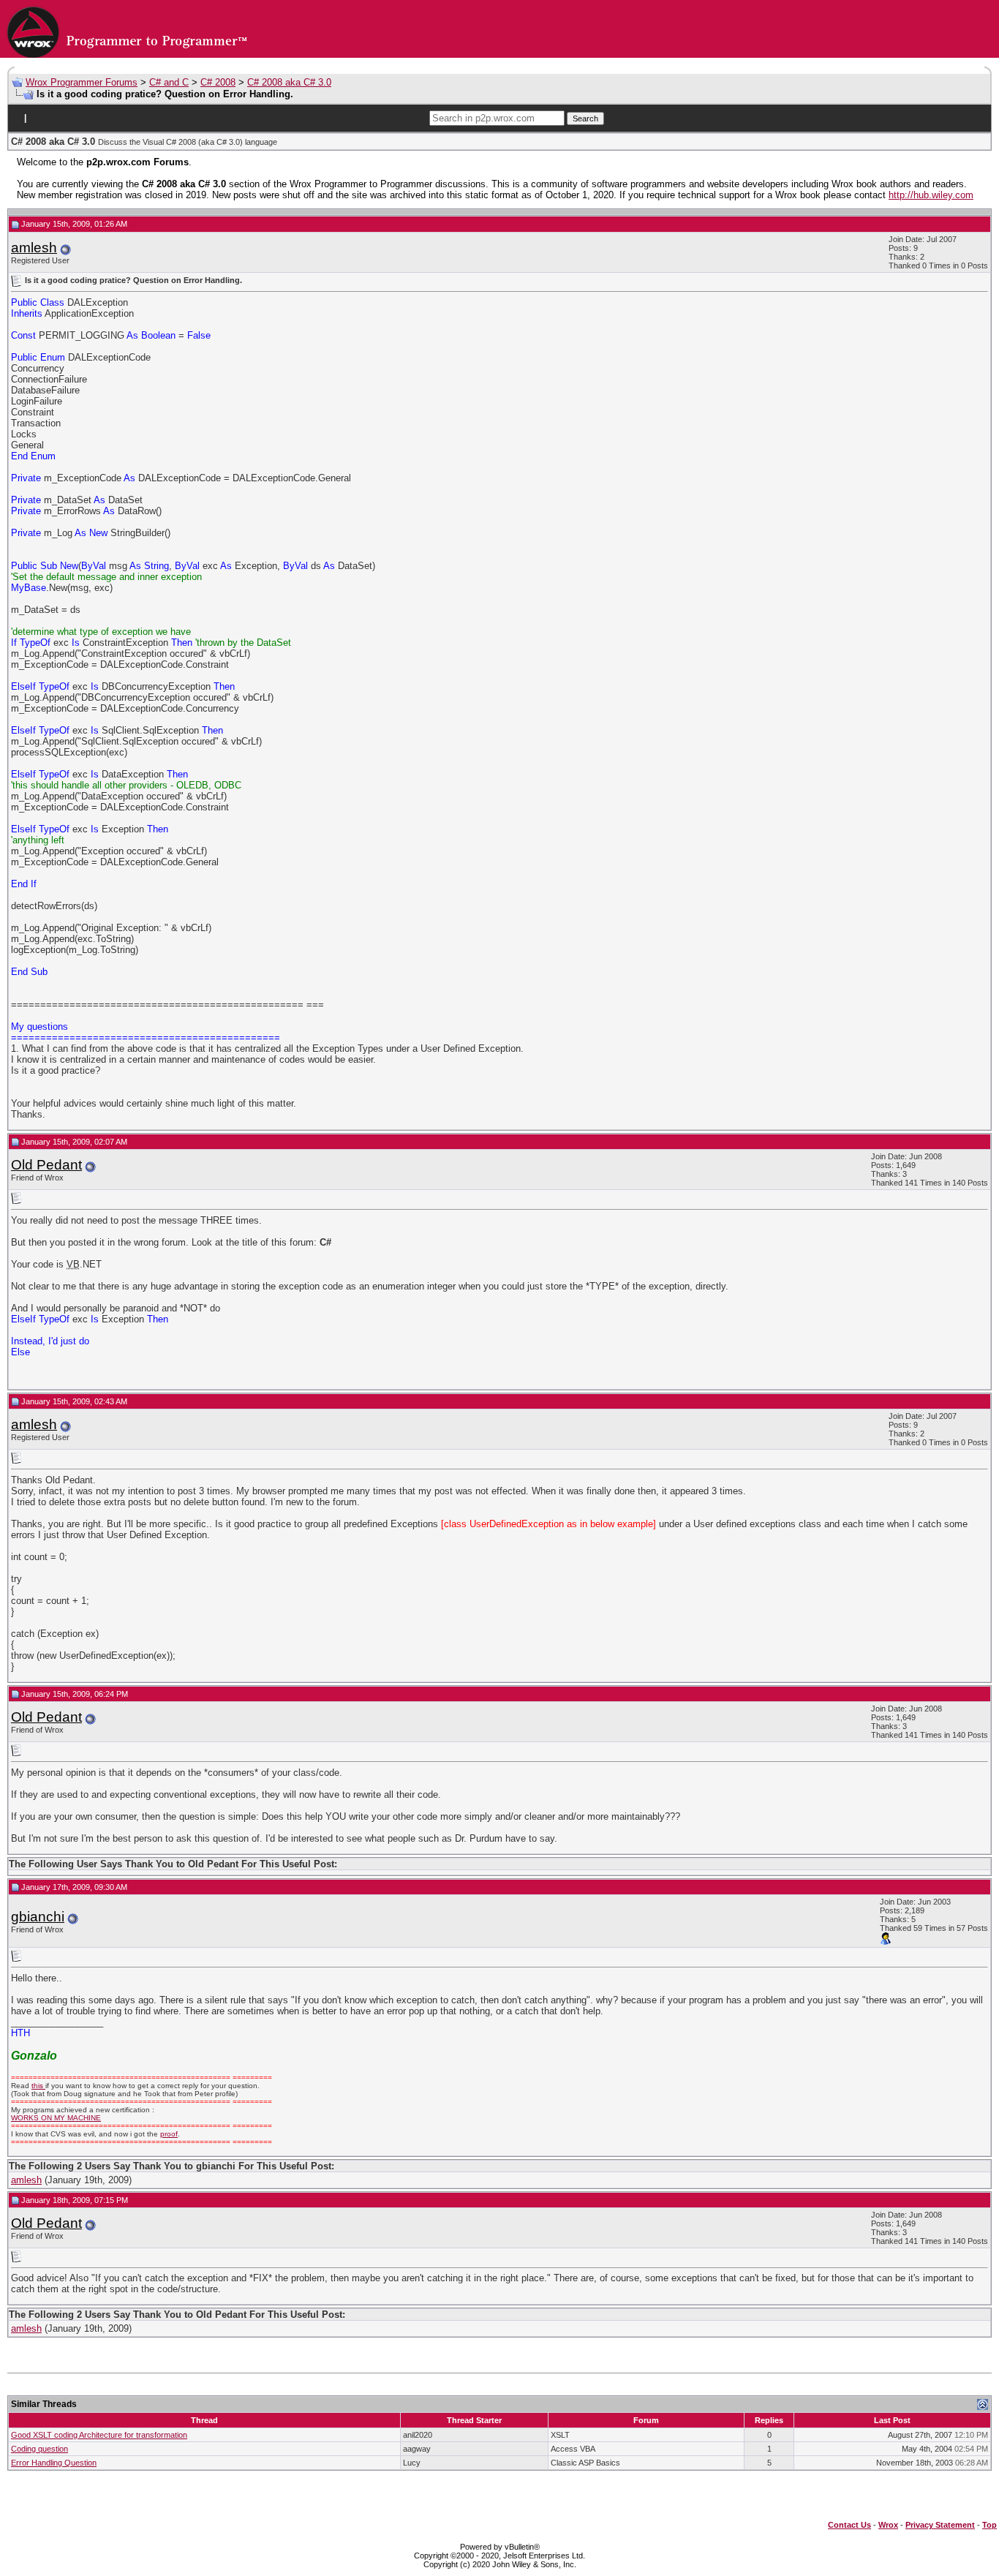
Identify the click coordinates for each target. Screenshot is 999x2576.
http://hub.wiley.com (931, 195)
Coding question (39, 2449)
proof (169, 2134)
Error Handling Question (54, 2463)
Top (989, 2525)
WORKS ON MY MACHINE (56, 2118)
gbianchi (38, 1917)
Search (585, 118)
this (38, 2086)
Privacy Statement (940, 2525)
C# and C (169, 82)
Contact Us (849, 2525)
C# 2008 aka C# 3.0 (289, 82)
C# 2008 (218, 82)
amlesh (34, 248)
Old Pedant (46, 1165)
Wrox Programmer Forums (82, 82)
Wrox (888, 2525)
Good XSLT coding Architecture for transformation (99, 2435)
